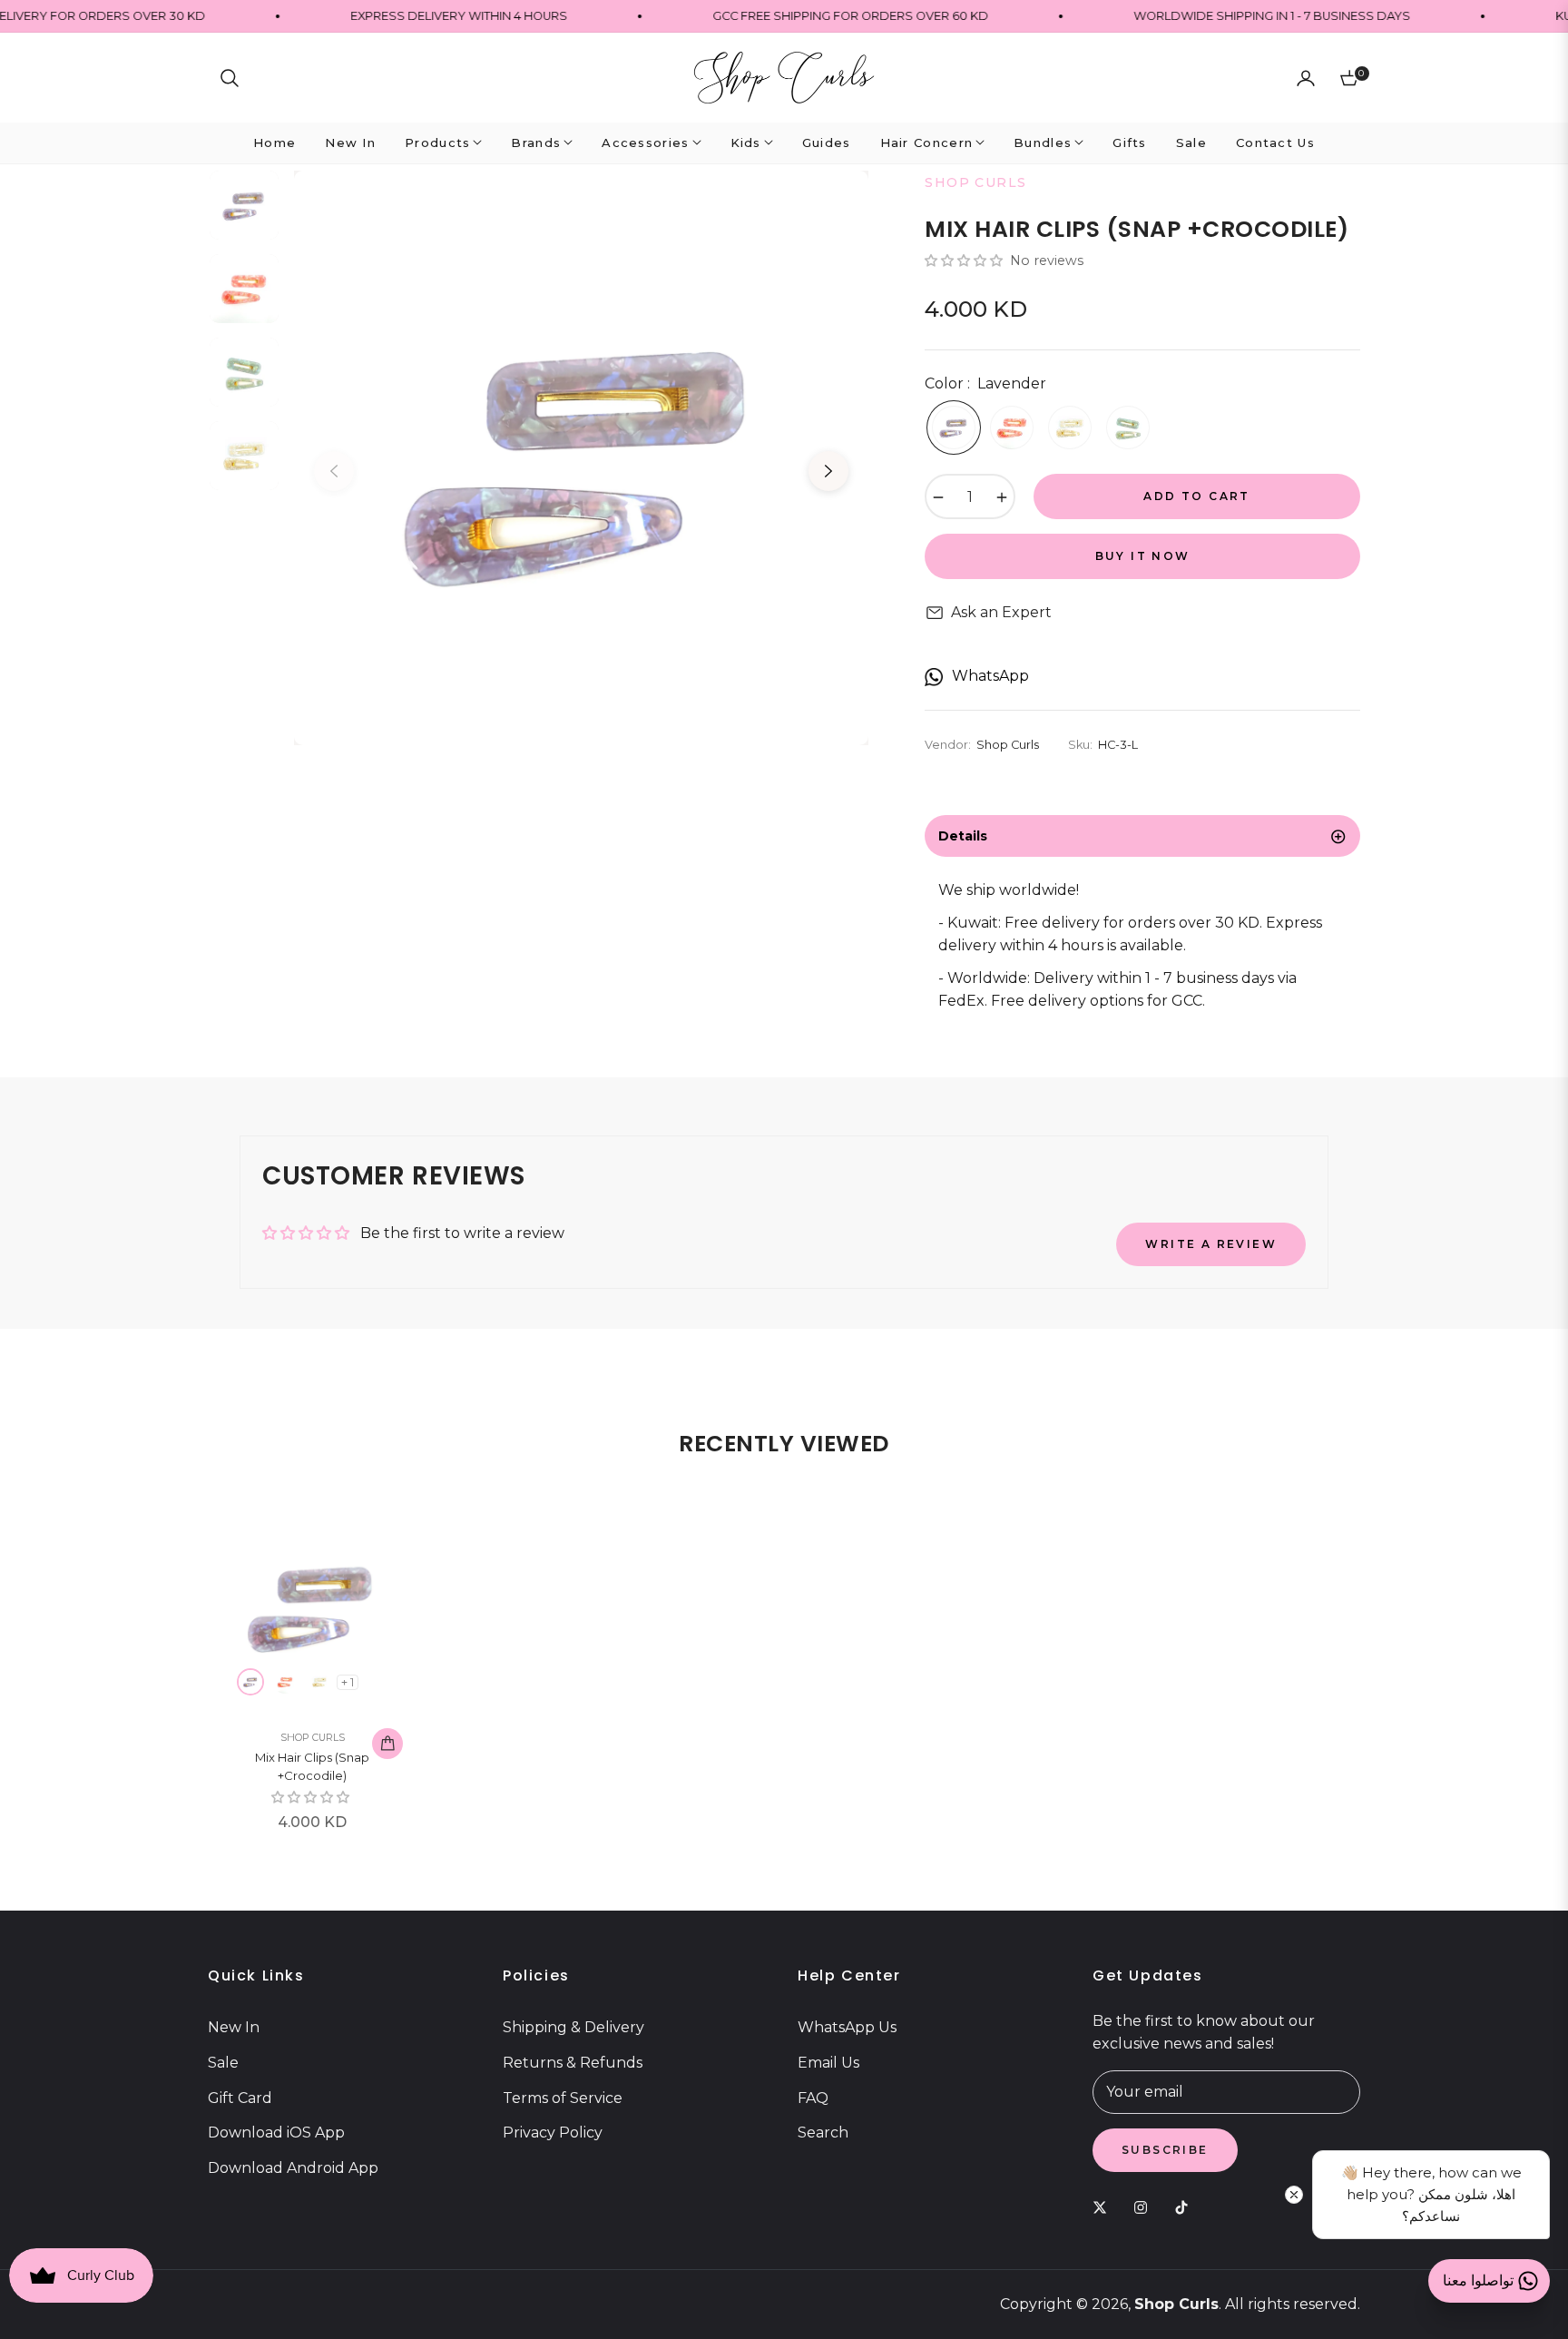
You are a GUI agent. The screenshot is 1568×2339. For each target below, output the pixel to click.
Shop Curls (313, 1737)
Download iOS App (276, 2133)
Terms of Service (563, 2098)
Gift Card (240, 2098)
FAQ (813, 2098)
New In (234, 2027)
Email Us (828, 2063)
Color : (985, 383)
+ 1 (348, 1682)
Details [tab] (963, 836)
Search (823, 2133)
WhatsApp (990, 676)
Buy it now (1143, 556)
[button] (230, 78)
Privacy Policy (553, 2133)
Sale (223, 2063)
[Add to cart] (387, 1744)
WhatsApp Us (847, 2027)
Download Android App (293, 2168)
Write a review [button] (1211, 1244)
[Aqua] (1128, 428)
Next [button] (828, 471)
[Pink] (1012, 428)
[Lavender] (954, 428)
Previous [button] (334, 471)
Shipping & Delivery (573, 2027)
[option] (581, 458)
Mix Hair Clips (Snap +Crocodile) (312, 1766)
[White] (1070, 428)
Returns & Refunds (573, 2063)
